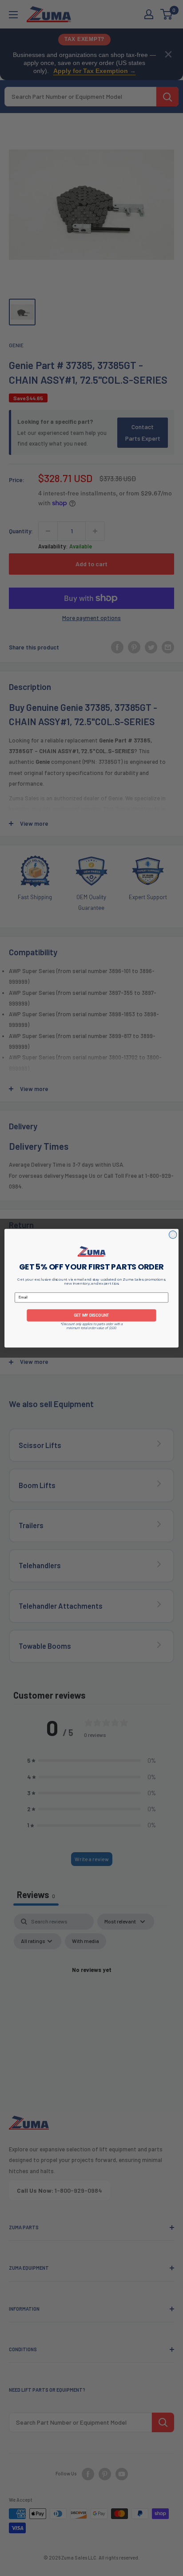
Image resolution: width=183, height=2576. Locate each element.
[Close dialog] (173, 1234)
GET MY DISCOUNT (91, 1315)
